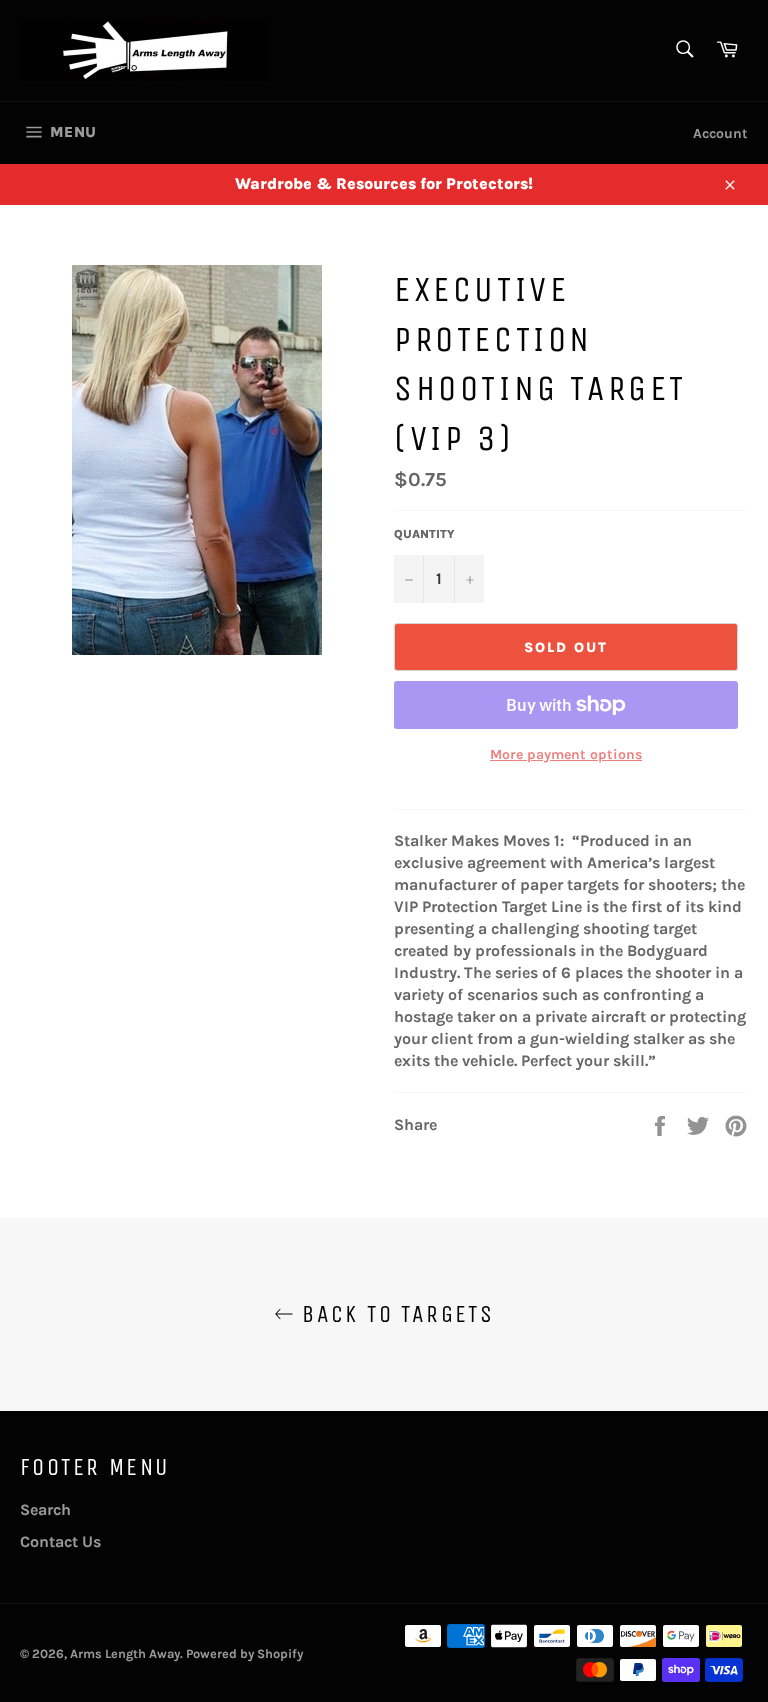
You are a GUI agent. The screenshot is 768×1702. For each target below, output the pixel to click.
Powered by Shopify (244, 1653)
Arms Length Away (125, 1653)
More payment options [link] (566, 754)
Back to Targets (394, 1314)
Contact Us (60, 1541)
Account (720, 133)
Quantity (424, 534)
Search (45, 1509)
